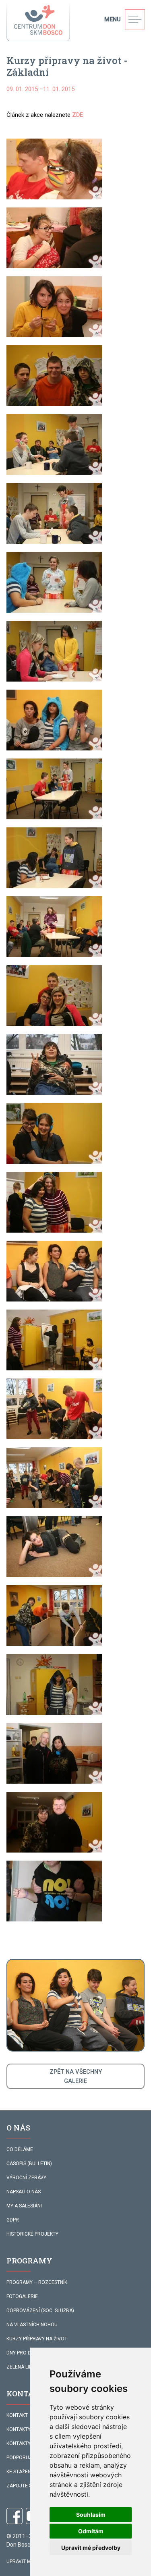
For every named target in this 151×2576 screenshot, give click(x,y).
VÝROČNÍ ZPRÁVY (26, 2178)
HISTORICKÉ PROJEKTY (32, 2234)
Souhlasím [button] (91, 2515)
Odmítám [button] (91, 2531)
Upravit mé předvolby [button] (91, 2548)
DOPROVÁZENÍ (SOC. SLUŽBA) (40, 2311)
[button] (54, 169)
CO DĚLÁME (20, 2149)
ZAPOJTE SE (21, 2486)
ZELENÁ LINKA (22, 2367)
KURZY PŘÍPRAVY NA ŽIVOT (37, 2339)
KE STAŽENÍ (19, 2472)
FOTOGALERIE (22, 2296)
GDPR (13, 2220)
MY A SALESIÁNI (24, 2206)
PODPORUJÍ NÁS (25, 2458)
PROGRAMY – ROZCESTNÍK (37, 2282)
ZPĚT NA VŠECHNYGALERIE (76, 2076)
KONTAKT (17, 2415)
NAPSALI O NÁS (24, 2192)
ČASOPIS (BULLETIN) (29, 2164)
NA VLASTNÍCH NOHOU (32, 2325)
